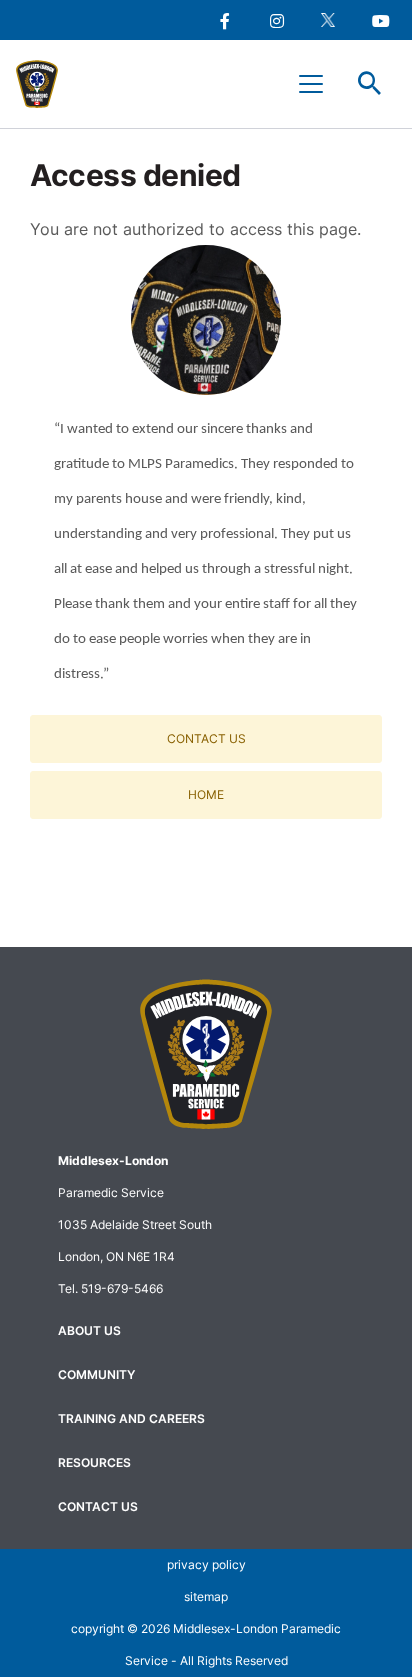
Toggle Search (370, 84)
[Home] (46, 84)
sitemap (206, 1596)
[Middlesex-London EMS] (206, 1054)
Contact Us (206, 738)
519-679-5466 (122, 1288)
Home (206, 794)
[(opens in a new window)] (224, 20)
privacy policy (206, 1564)
